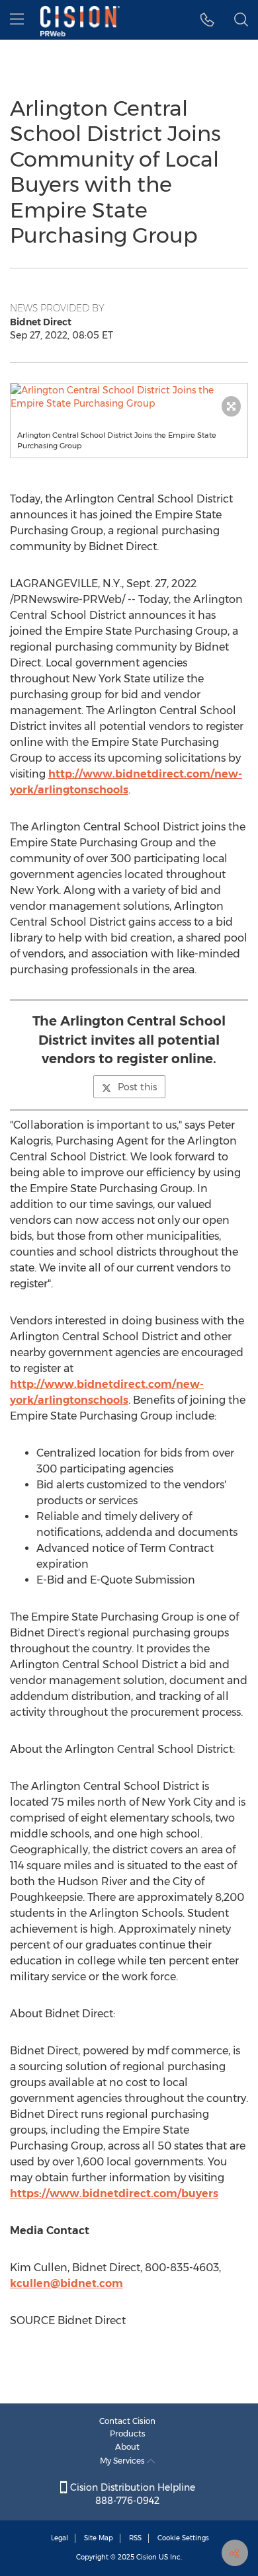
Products (128, 2434)
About (127, 2447)
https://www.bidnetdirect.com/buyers (114, 2194)
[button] (129, 397)
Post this (137, 1087)
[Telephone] (207, 20)
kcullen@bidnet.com (66, 2283)
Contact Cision (127, 2421)
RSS (135, 2538)
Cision (147, 2557)
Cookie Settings (183, 2538)
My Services (123, 2461)
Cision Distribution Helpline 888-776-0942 (131, 2494)
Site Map (99, 2538)
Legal (60, 2538)
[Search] (241, 20)
